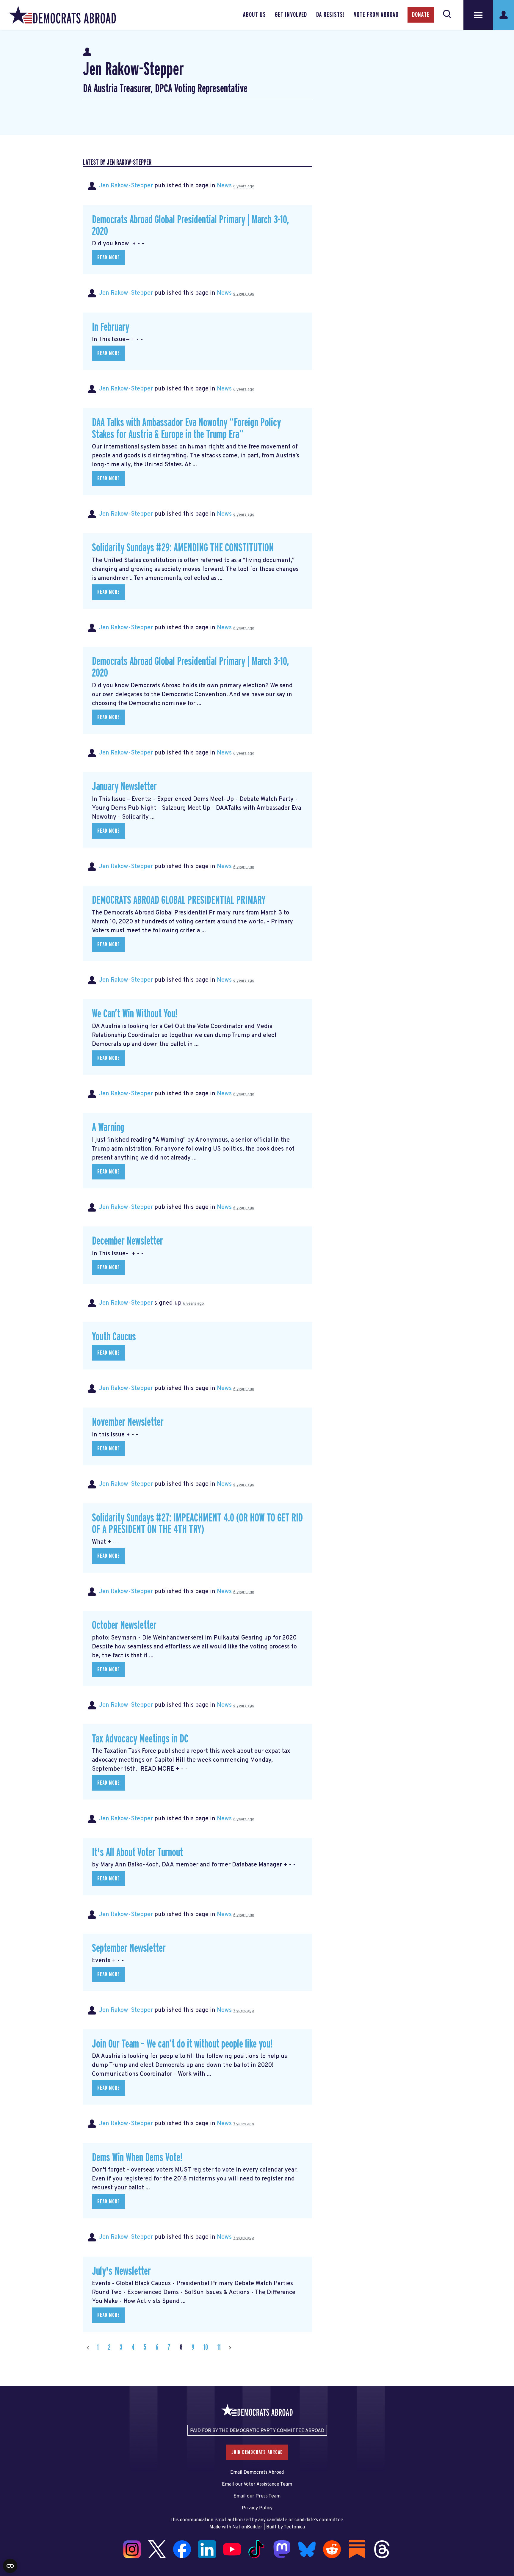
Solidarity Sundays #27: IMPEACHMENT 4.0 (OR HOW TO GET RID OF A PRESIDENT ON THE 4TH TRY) (197, 1524)
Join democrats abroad (257, 2452)
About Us (254, 15)
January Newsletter (124, 787)
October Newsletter (124, 1625)
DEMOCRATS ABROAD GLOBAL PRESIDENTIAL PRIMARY (179, 900)
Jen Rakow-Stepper (126, 186)
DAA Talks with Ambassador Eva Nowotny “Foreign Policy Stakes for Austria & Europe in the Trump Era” (186, 429)
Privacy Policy (257, 2508)
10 (206, 2347)
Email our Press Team (257, 2496)
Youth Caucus (114, 1337)
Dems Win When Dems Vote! (137, 2158)
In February (111, 327)
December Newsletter (127, 1241)
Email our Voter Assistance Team (257, 2484)
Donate (421, 15)
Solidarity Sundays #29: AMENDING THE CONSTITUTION (183, 548)
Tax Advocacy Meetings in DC (140, 1739)
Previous (88, 2347)
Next (230, 2347)
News (224, 186)
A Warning (108, 1128)
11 (219, 2347)
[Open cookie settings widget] (10, 2566)
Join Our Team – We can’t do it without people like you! (182, 2044)
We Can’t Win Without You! (135, 1014)
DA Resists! (330, 15)
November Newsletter (128, 1422)
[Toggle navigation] (478, 15)
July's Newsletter (121, 2271)
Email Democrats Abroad (257, 2473)
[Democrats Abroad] (62, 15)
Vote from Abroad (376, 15)
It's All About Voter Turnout (137, 1853)
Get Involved (291, 15)
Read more (109, 258)
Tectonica (294, 2527)
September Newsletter (129, 1948)
